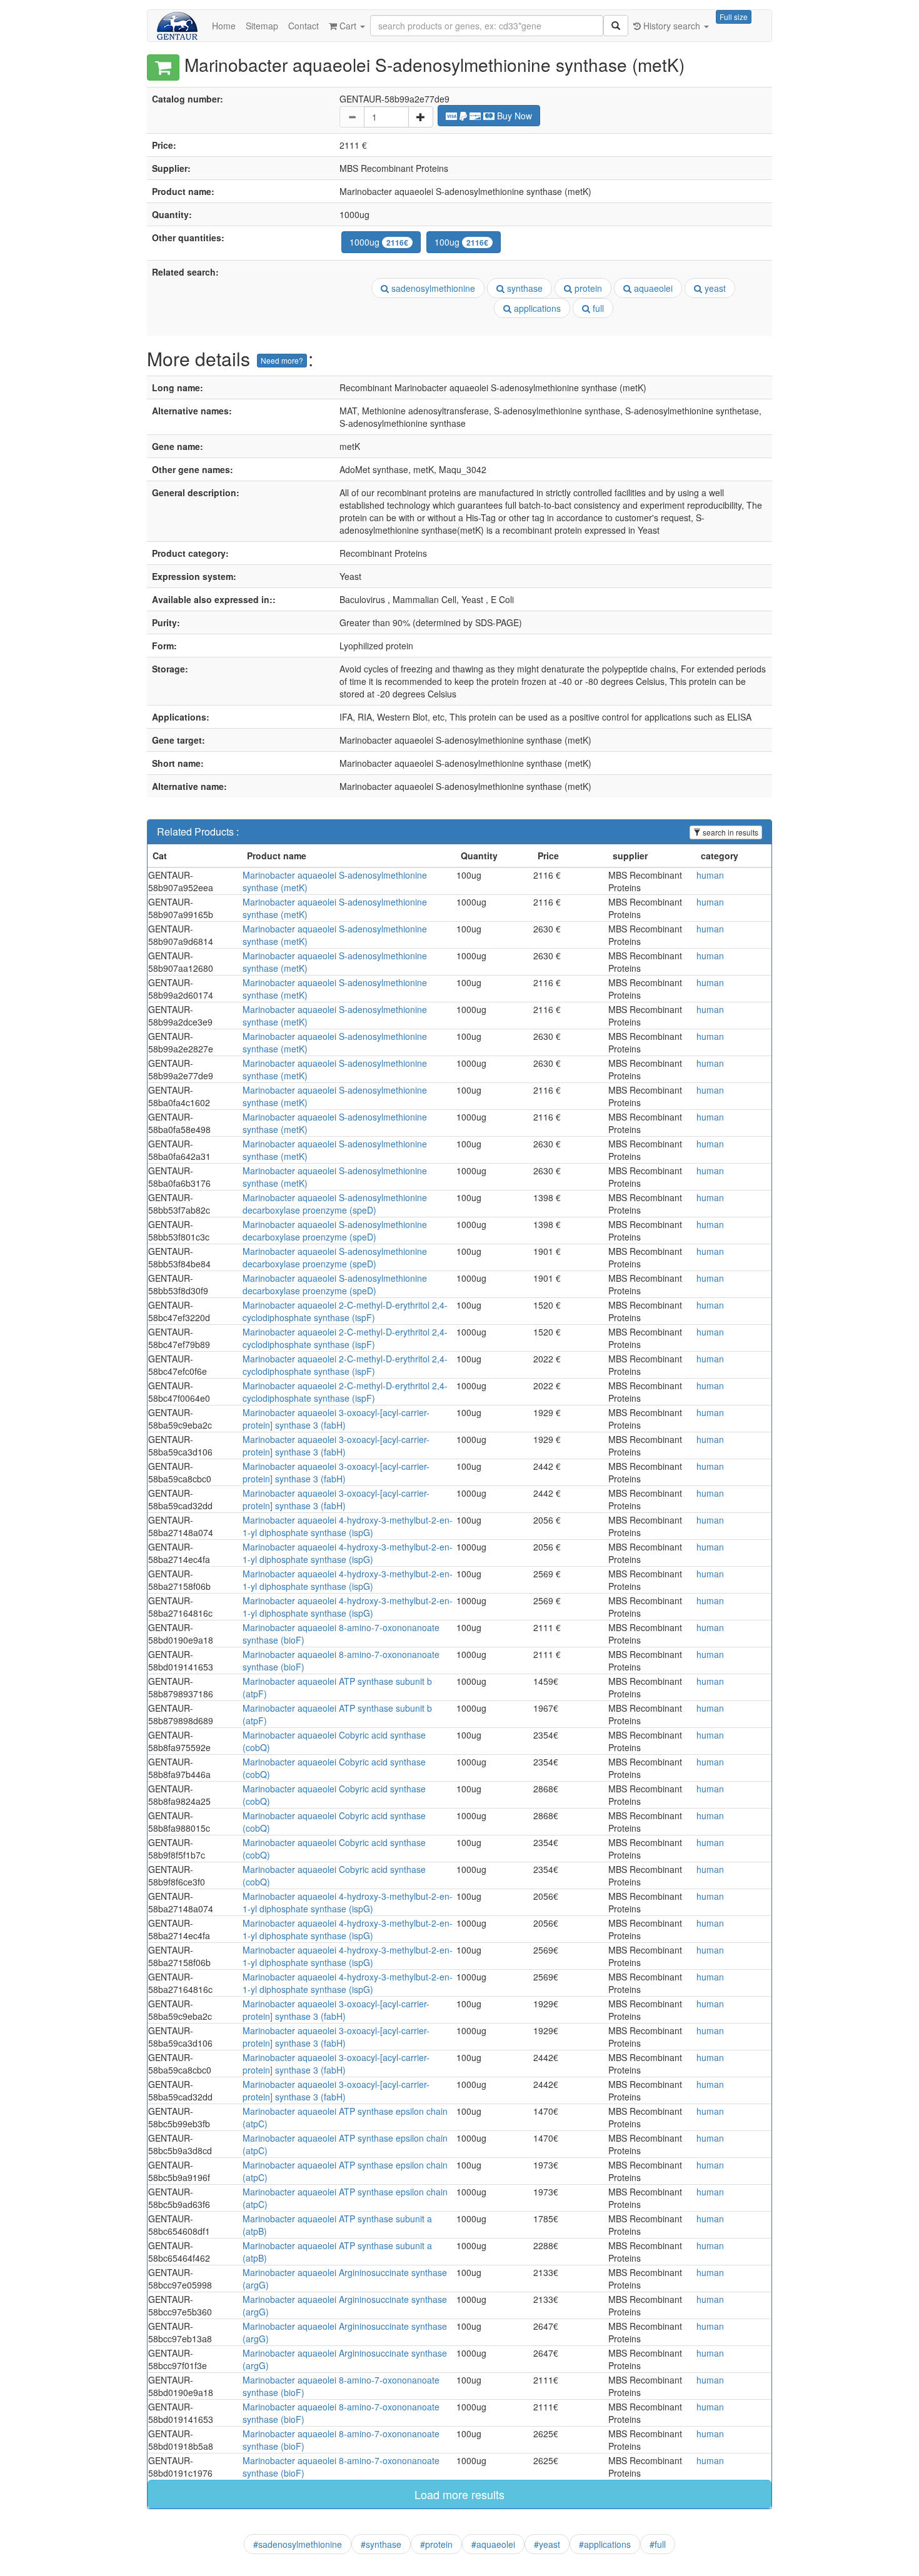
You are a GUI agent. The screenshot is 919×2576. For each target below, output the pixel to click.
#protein (436, 2544)
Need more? (282, 360)
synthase (524, 288)
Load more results (459, 2494)
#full (658, 2544)
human (710, 875)
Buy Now (513, 116)
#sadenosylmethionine (298, 2544)
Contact (304, 26)
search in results (730, 832)
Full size (734, 17)
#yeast (547, 2544)
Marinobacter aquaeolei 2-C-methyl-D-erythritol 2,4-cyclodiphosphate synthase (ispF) (345, 1311)
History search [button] (672, 26)
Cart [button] (348, 26)
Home (224, 26)
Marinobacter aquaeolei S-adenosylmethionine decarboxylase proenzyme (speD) (335, 1204)
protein (587, 288)
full (597, 308)
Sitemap (262, 26)
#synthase (381, 2544)
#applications (605, 2544)
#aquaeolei (493, 2544)
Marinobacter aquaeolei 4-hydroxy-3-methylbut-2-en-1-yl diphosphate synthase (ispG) (348, 1526)
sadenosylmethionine (432, 288)
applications (536, 308)
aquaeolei (652, 288)
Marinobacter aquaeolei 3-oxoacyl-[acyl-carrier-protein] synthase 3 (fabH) (336, 1419)
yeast (714, 288)
